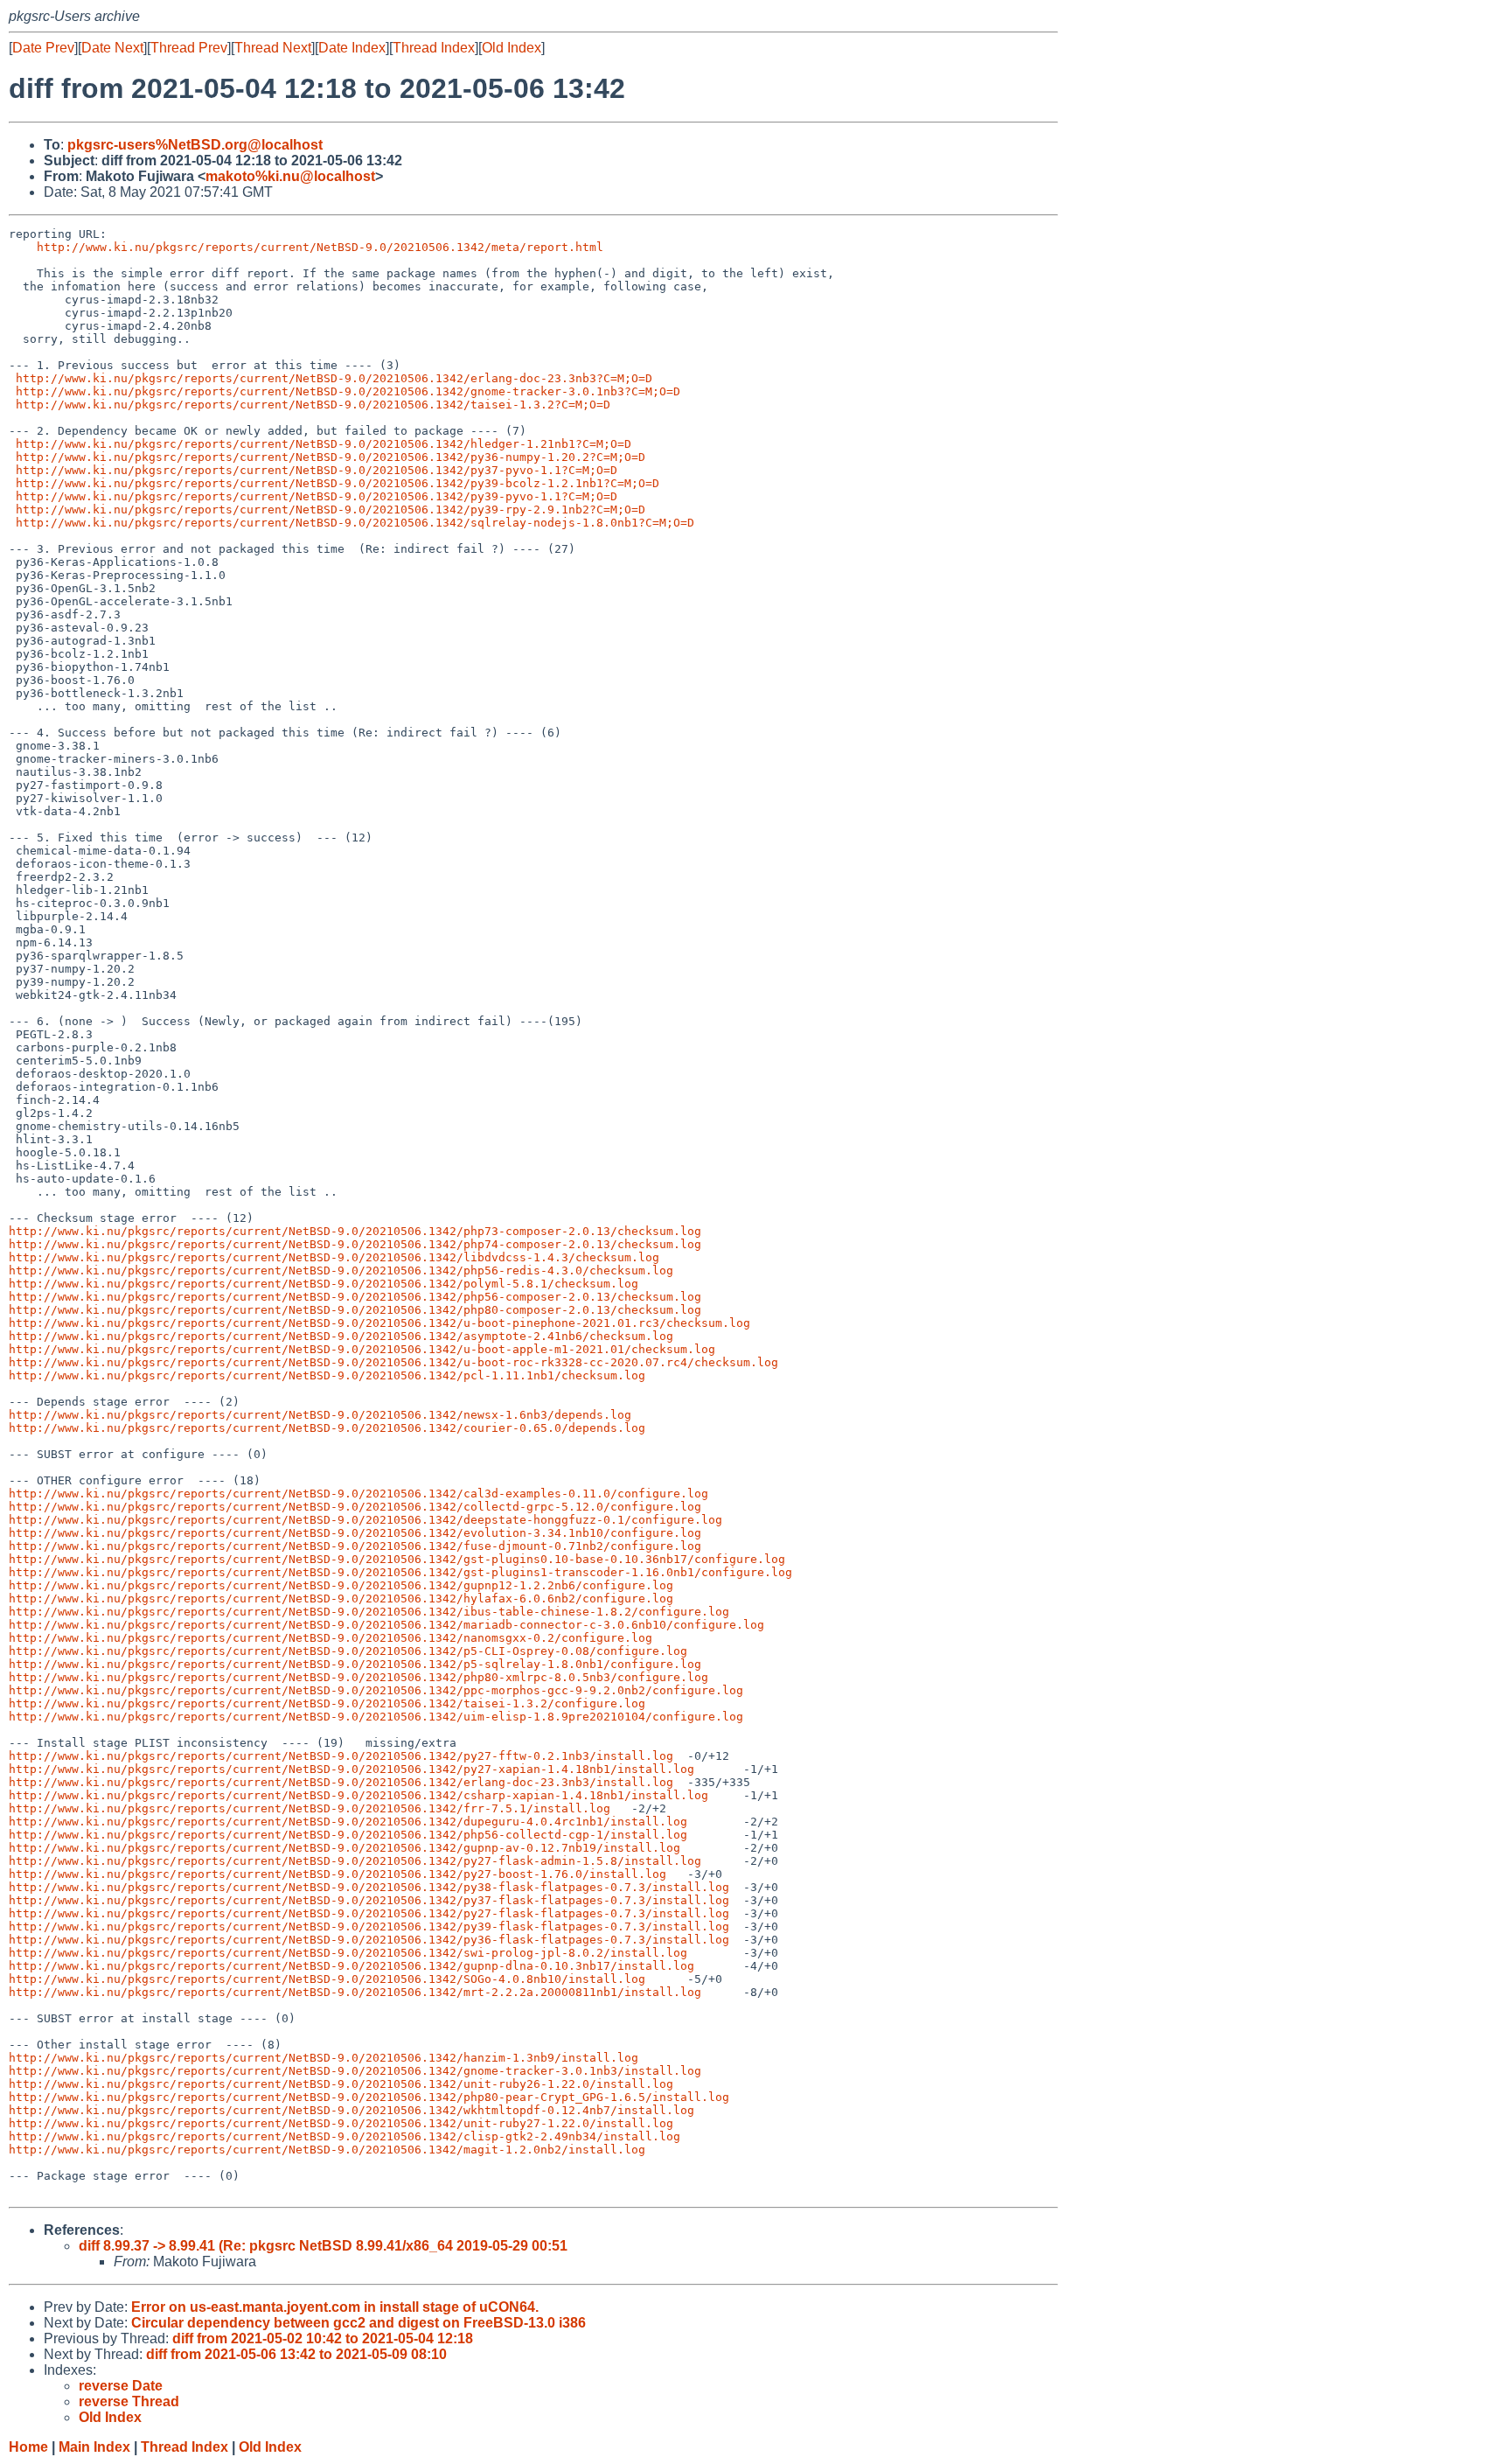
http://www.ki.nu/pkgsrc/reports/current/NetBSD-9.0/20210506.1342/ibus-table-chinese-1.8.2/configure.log (369, 1612)
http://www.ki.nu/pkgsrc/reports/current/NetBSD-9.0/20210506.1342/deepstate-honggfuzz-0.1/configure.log (366, 1520)
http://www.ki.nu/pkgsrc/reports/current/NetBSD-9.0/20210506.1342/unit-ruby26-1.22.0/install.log (341, 2084)
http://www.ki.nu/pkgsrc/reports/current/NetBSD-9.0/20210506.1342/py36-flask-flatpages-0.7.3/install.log (369, 1940)
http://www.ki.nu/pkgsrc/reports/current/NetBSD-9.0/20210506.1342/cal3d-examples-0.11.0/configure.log (359, 1494)
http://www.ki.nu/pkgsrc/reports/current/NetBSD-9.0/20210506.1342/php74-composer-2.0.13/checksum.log (355, 1244)
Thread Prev (189, 48)
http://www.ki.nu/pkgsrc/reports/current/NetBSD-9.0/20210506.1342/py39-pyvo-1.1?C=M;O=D (317, 496)
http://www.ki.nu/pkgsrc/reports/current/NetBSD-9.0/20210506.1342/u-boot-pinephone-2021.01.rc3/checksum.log (379, 1323)
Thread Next (273, 48)
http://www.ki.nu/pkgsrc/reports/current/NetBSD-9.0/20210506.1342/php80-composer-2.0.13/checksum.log (355, 1310)
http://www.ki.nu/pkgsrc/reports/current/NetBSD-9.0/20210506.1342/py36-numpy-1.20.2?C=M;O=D (331, 457)
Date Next (112, 48)
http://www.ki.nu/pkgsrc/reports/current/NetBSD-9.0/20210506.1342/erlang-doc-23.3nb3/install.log (341, 1782)
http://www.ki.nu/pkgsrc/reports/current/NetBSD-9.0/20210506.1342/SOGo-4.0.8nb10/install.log (327, 1979)
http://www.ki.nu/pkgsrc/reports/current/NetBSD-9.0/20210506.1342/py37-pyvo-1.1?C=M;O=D (317, 470)
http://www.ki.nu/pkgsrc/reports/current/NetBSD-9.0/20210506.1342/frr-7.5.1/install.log (310, 1808)
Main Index (94, 2447)
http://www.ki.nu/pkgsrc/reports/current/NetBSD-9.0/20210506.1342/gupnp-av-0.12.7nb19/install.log (345, 1848)
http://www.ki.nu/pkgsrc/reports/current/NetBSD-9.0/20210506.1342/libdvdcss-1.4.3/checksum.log (334, 1257)
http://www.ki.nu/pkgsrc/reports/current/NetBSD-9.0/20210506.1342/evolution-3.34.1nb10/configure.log (355, 1533)
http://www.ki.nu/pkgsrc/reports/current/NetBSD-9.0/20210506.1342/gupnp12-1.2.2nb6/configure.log (341, 1585)
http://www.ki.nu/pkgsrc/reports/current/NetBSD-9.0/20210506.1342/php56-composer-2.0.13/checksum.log (355, 1297)
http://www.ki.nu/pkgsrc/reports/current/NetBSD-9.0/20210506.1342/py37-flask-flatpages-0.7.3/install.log (369, 1900)
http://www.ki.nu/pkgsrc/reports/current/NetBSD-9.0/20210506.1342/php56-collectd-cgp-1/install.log (348, 1835)
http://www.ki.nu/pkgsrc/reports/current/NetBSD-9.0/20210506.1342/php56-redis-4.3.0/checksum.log (341, 1270)
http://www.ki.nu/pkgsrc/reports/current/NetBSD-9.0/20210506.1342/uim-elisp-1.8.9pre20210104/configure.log (376, 1717)
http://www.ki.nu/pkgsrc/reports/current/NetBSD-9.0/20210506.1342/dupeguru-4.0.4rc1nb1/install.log (348, 1822)
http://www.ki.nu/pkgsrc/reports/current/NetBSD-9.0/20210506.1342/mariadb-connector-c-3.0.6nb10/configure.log (386, 1625)
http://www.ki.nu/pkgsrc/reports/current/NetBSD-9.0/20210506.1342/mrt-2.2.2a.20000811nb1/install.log (355, 1992)
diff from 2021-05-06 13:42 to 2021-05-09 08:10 (296, 2354)
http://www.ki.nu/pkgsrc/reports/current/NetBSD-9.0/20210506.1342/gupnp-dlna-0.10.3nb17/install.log (352, 1966)
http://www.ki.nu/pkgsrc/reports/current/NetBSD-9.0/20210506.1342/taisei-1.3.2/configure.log (327, 1703)
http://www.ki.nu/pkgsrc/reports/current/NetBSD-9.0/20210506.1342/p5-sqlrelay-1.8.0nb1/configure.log (355, 1664)
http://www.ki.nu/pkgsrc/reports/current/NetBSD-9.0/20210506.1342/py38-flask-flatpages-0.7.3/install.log (369, 1887)
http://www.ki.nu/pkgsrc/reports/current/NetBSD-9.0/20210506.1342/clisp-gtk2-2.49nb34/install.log (345, 2136)
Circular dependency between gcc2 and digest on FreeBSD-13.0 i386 (359, 2323)
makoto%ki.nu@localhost (290, 176)
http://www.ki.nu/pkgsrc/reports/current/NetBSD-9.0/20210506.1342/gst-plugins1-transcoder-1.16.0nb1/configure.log (400, 1572)
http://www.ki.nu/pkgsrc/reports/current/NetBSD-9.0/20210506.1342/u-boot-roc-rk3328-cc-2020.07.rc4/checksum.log (393, 1362)
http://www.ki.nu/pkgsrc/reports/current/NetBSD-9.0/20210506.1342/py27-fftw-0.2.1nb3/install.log (341, 1756)
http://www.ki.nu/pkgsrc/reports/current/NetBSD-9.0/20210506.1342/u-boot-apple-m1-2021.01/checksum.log (362, 1349)
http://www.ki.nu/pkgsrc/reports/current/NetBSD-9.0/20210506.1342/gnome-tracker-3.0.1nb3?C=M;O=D (348, 391)
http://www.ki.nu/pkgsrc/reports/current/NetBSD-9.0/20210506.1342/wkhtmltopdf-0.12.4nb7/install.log (352, 2110)
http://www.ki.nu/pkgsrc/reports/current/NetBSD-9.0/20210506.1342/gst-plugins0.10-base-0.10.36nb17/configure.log (397, 1559)
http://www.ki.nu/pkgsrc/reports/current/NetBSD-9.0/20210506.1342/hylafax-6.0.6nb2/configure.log (341, 1598)
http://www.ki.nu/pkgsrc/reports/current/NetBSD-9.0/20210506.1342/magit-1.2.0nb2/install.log (327, 2150)
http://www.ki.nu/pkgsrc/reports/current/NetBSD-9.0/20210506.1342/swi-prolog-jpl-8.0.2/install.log (348, 1953)
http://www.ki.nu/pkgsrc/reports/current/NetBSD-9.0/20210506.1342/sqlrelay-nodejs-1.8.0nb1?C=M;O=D (355, 523)
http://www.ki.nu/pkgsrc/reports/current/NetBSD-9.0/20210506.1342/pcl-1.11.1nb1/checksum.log (327, 1375)
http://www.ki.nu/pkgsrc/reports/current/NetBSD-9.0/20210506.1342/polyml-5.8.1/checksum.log (324, 1284)
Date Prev (43, 48)
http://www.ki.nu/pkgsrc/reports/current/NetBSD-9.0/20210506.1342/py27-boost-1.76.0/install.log (338, 1874)
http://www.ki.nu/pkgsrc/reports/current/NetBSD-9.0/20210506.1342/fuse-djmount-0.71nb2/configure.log (355, 1546)
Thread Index (434, 48)
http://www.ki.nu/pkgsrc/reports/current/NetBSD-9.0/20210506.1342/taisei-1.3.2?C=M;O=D (313, 405)
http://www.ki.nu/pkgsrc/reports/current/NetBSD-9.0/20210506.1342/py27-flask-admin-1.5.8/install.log (355, 1861)
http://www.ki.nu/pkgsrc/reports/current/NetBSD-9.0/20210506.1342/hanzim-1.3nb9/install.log (324, 2058)
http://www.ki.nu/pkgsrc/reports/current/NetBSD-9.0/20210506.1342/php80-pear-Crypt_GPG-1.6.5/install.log (369, 2097)
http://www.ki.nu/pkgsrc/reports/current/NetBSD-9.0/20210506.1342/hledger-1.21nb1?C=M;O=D (324, 444)
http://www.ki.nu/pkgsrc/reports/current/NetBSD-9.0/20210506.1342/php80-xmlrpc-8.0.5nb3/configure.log (359, 1677)
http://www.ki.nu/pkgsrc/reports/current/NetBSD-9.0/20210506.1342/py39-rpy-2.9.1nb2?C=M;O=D (331, 510)
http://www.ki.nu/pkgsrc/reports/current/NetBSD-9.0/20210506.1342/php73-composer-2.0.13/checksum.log (355, 1231)
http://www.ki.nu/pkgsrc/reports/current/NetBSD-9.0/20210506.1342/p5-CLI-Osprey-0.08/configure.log (348, 1651)
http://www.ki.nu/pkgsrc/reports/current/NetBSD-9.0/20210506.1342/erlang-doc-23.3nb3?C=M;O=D (334, 378)
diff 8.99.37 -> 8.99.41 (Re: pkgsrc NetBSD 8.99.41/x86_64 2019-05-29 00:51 (323, 2246)
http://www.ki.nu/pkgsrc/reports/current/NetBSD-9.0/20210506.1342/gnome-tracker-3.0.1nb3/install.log (355, 2071)
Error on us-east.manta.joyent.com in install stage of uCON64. (335, 2307)
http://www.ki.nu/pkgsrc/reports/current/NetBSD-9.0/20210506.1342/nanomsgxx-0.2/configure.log (331, 1638)
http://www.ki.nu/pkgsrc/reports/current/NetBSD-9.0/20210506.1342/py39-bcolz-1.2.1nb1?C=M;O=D (338, 483)
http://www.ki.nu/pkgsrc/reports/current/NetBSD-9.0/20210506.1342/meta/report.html (320, 247)
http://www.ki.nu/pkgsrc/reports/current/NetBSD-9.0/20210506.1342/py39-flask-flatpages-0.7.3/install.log (369, 1927)
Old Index (512, 48)
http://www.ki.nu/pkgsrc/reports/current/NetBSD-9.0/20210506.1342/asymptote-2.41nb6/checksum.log (341, 1336)
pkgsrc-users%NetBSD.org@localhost (195, 145)
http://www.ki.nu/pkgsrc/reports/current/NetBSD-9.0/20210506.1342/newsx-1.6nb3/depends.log (320, 1415)
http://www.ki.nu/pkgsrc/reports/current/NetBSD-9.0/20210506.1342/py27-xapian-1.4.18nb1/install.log (352, 1769)
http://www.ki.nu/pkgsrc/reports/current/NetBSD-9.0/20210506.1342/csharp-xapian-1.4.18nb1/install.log (359, 1795)
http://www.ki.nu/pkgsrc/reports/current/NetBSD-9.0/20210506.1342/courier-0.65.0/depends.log (327, 1428)
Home (28, 2447)
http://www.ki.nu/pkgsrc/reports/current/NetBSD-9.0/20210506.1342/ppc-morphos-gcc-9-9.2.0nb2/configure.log (376, 1690)
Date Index (352, 48)
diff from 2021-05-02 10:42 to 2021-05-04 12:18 (323, 2338)
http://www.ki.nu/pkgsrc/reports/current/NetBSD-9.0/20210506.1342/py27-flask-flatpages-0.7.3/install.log (369, 1913)
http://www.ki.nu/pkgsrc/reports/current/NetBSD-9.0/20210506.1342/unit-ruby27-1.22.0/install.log (341, 2123)
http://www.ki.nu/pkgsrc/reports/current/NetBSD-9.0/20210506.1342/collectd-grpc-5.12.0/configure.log (355, 1507)
